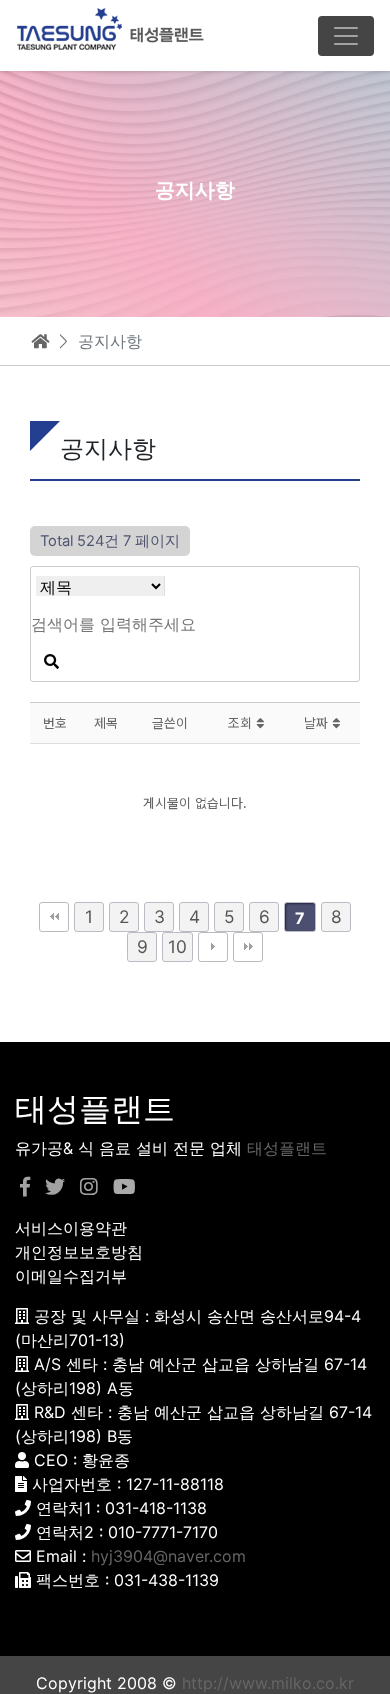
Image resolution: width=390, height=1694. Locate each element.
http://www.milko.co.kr (268, 1683)
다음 (213, 947)
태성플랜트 (287, 1148)
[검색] (51, 662)
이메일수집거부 (71, 1276)
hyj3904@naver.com (168, 1556)
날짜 (318, 722)
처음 (54, 917)
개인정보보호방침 (79, 1252)
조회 (242, 722)
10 (177, 946)
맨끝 (248, 947)
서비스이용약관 (71, 1228)
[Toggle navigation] (346, 36)
